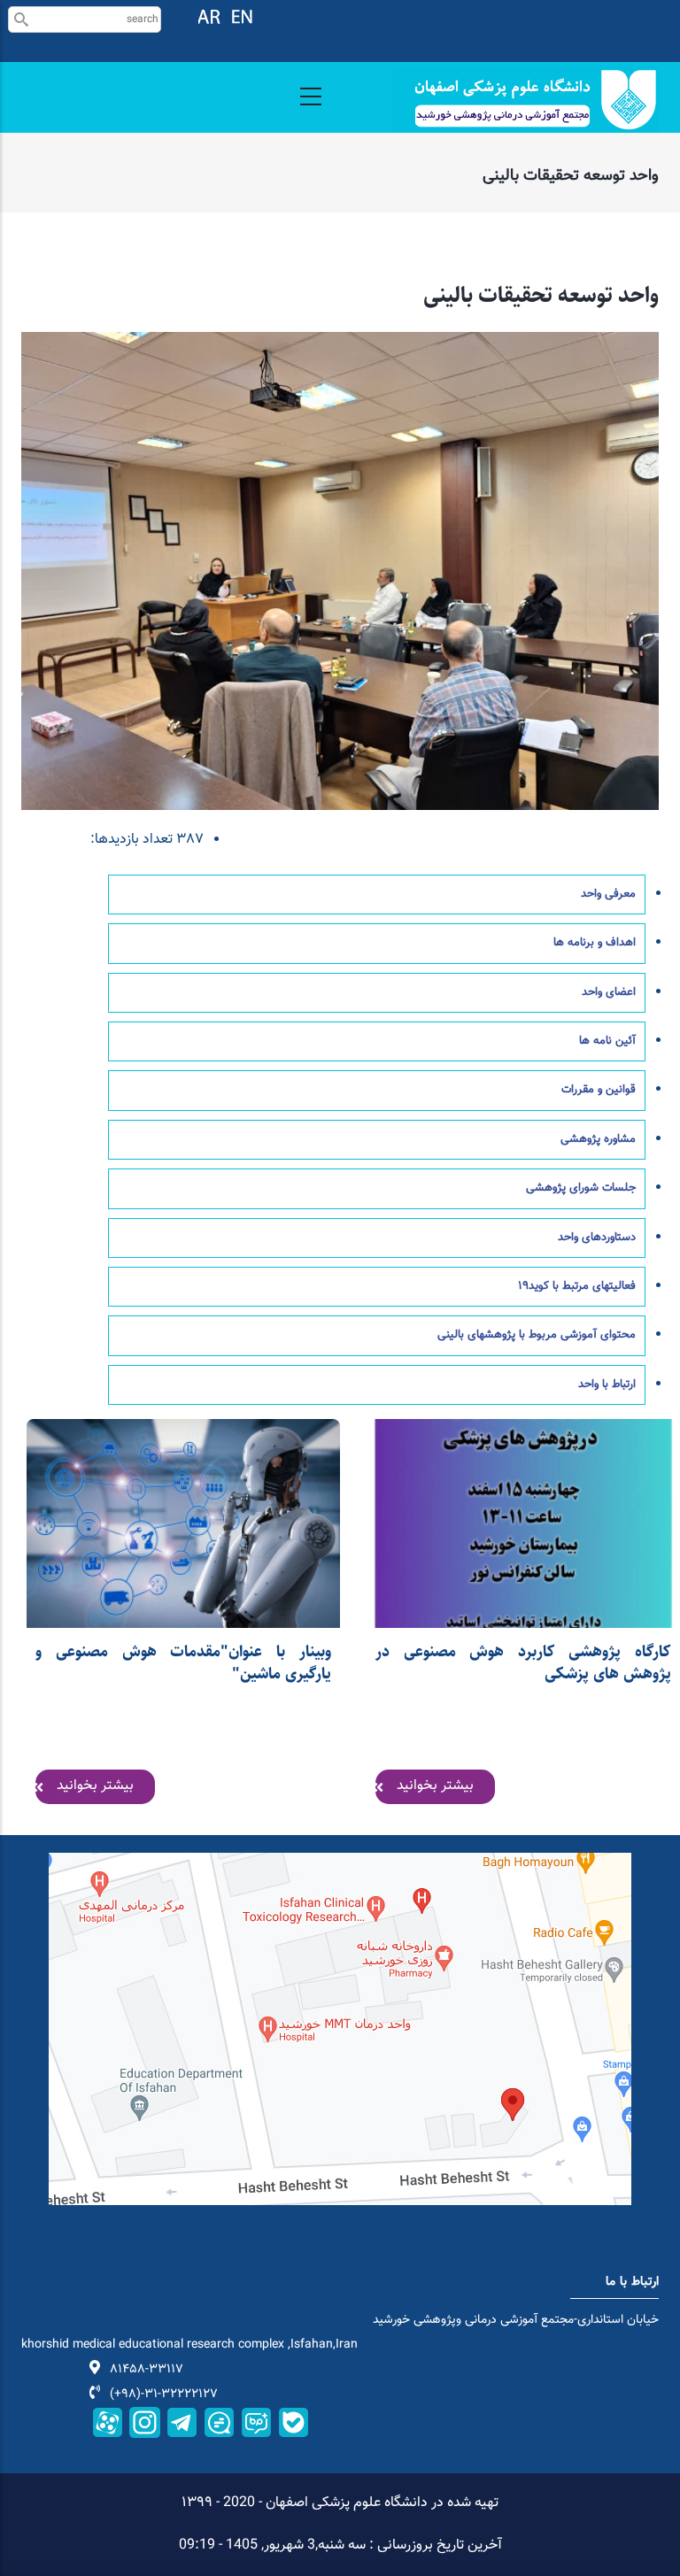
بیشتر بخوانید (95, 1786)
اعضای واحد (609, 992)
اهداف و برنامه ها (595, 943)
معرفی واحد (608, 894)
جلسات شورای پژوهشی (581, 1188)
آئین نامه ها (607, 1041)
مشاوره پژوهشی (598, 1139)
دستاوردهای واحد (597, 1238)
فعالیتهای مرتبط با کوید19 (577, 1286)
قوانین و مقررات (599, 1090)
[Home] (526, 100)
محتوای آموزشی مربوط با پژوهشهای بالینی (537, 1335)
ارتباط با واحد (607, 1384)
